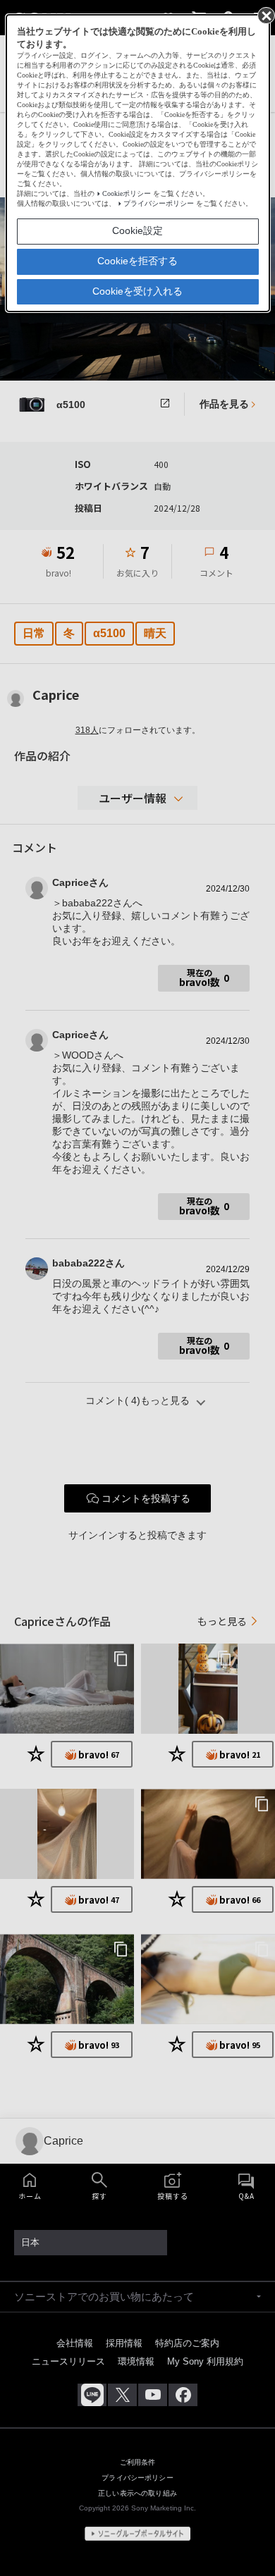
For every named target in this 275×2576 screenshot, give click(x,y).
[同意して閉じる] (265, 15)
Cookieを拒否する (137, 261)
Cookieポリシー (127, 193)
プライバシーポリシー (159, 203)
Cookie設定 (137, 230)
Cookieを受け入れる (137, 291)
